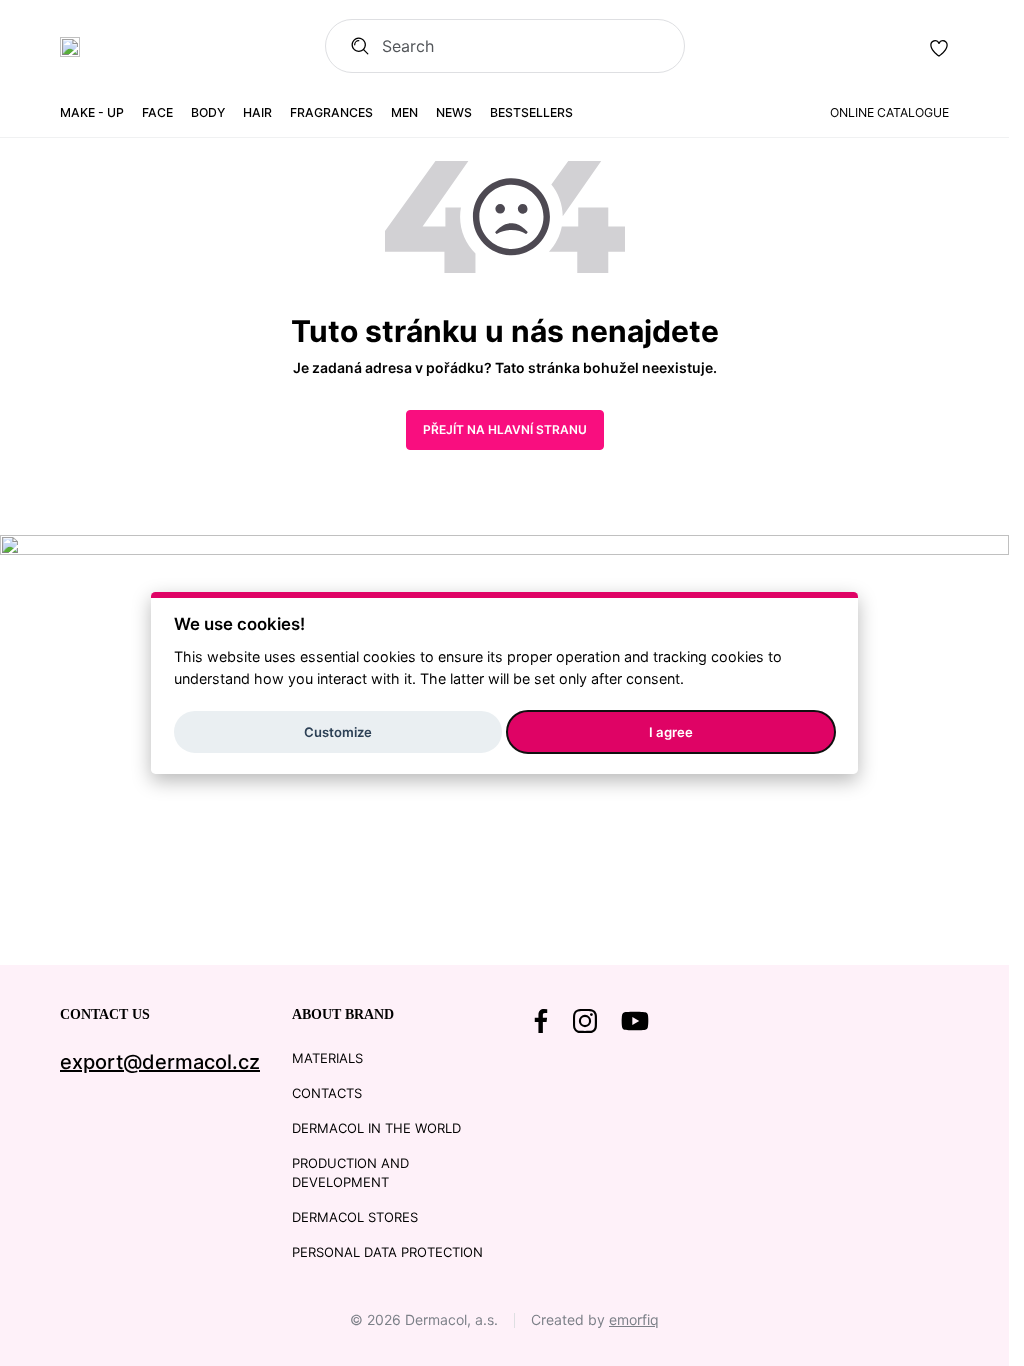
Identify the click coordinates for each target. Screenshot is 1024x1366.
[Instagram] (585, 1021)
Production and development (350, 1172)
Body (208, 112)
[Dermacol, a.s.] (70, 47)
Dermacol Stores (355, 1217)
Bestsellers (531, 112)
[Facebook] (541, 1021)
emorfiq (634, 1319)
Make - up (92, 112)
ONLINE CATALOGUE (889, 112)
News (454, 112)
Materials (327, 1058)
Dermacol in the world (376, 1128)
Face (157, 112)
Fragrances (331, 112)
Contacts (327, 1093)
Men (404, 112)
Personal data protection (387, 1252)
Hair (257, 112)
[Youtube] (635, 1021)
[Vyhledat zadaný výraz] (353, 46)
